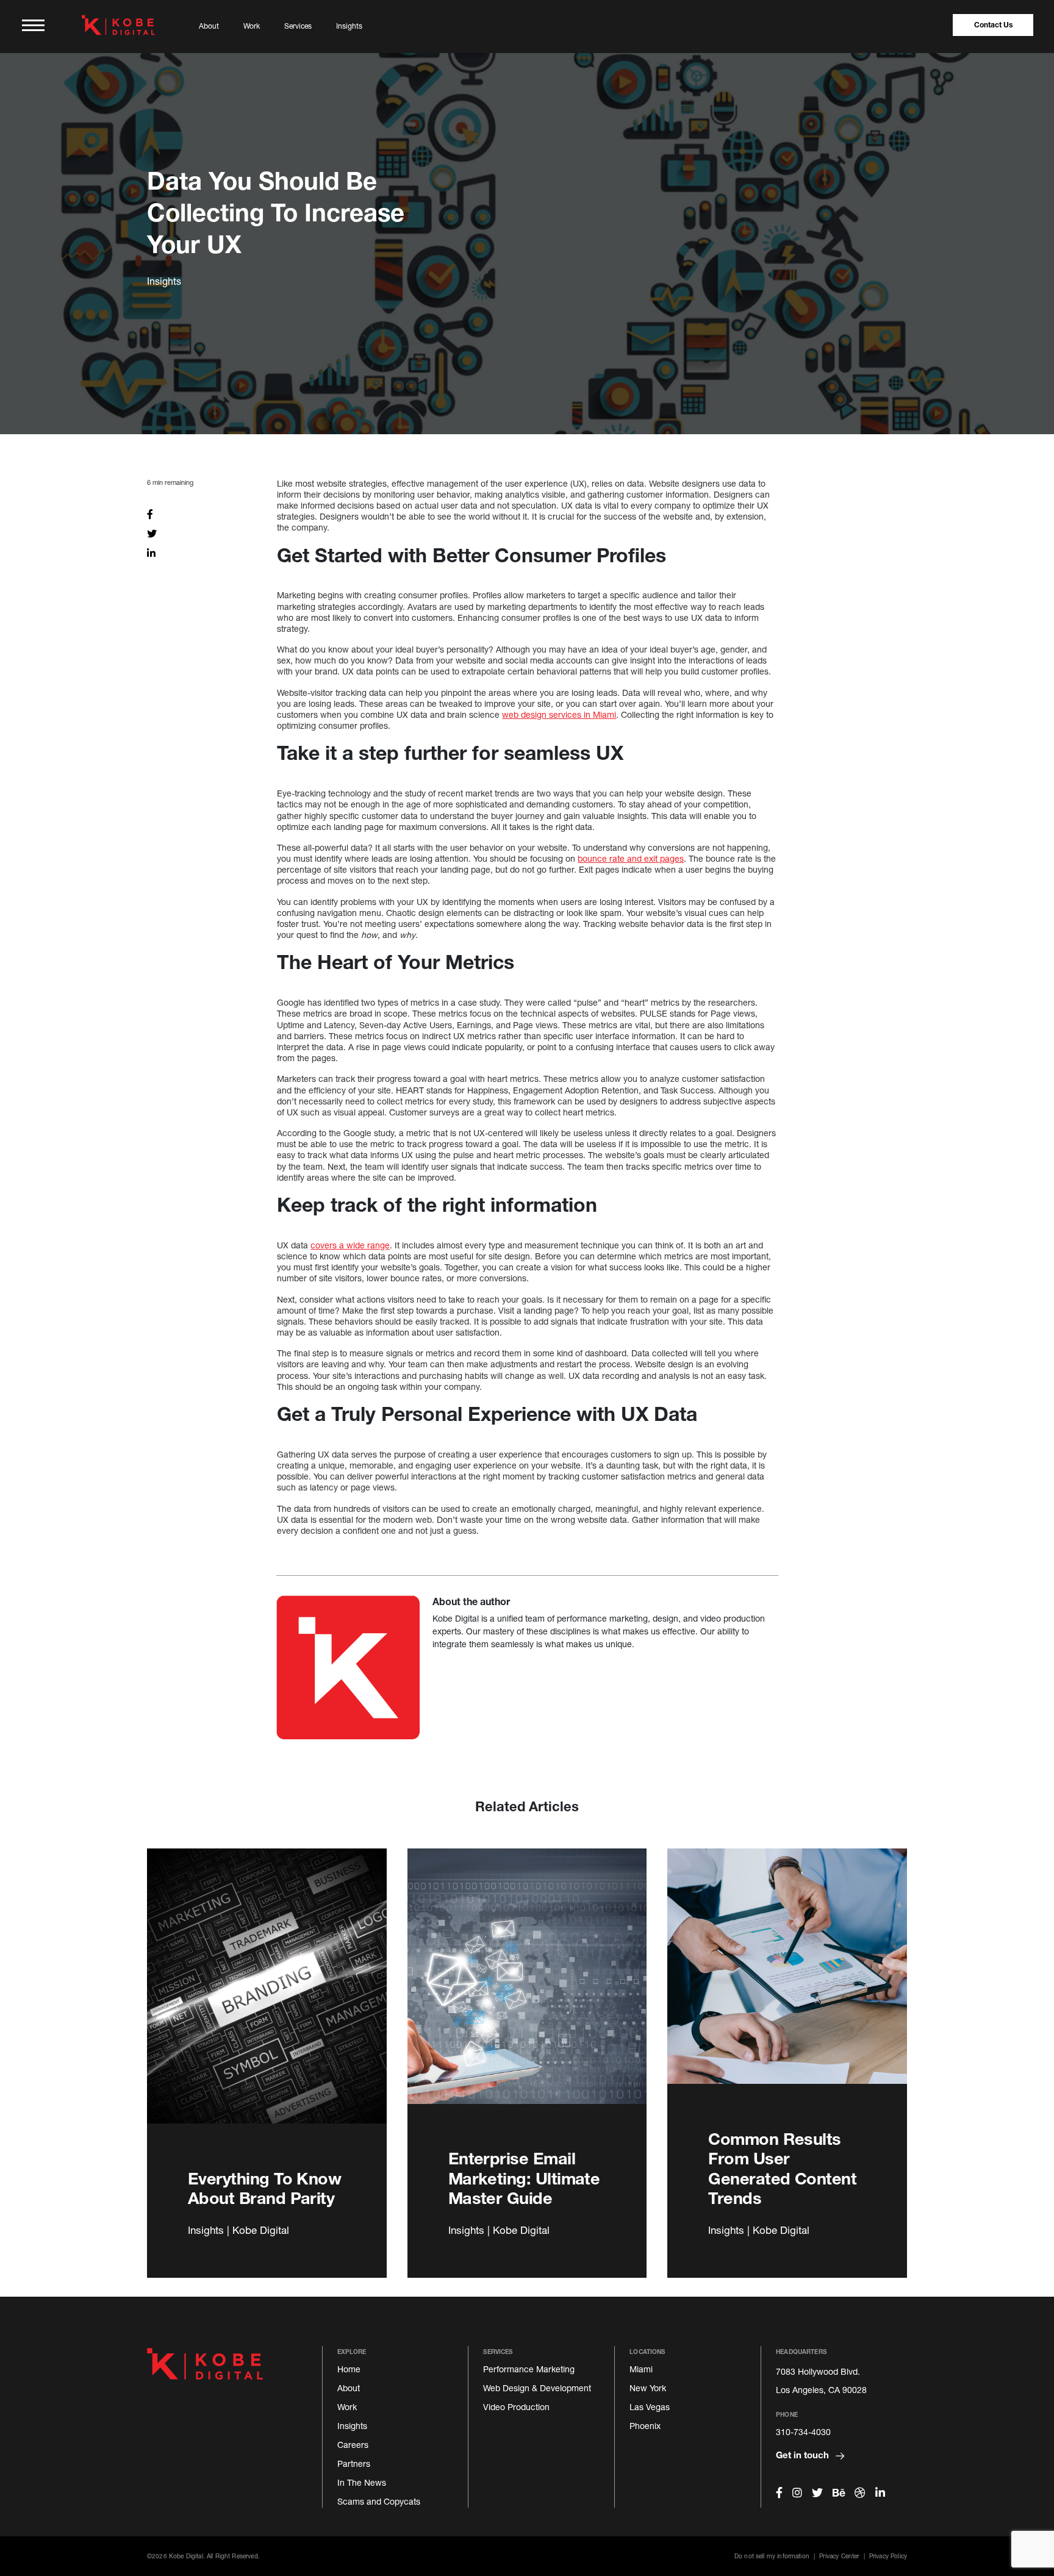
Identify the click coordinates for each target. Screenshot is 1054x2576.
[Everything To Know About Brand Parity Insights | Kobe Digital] (267, 1990)
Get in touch (804, 2455)
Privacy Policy (888, 2556)
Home (349, 2369)
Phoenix (645, 2426)
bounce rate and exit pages (631, 858)
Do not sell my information (772, 2556)
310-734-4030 (803, 2432)
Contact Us (993, 25)
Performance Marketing (529, 2369)
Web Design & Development (537, 2388)
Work (252, 26)
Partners (354, 2463)
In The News (362, 2482)
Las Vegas (650, 2407)
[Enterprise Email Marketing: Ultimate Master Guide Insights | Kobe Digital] (527, 1990)
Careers (353, 2445)
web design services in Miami (559, 714)
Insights (349, 26)
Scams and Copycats (379, 2501)
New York (648, 2388)
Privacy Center (839, 2556)
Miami (641, 2369)
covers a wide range (350, 1245)
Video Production (516, 2407)
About (209, 26)
